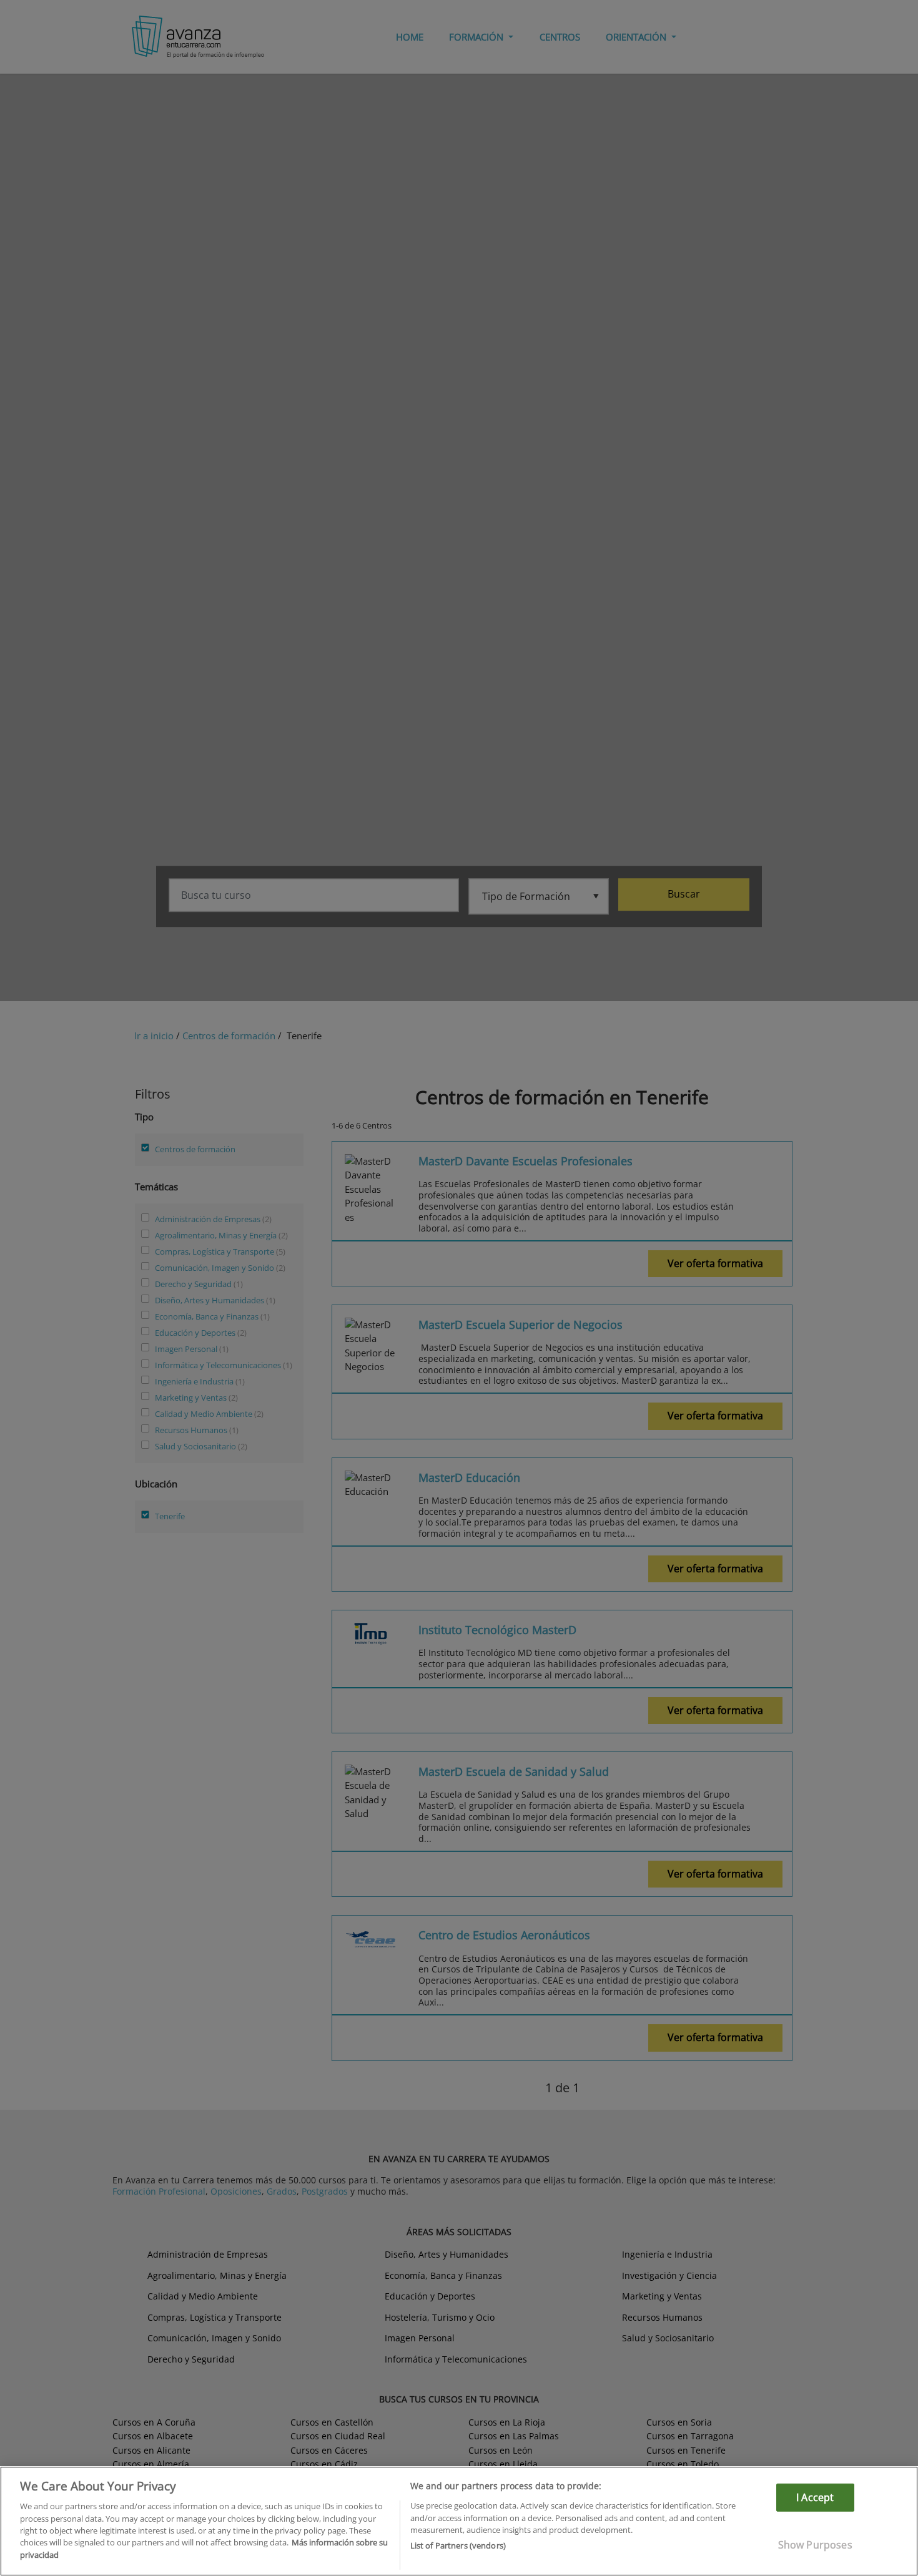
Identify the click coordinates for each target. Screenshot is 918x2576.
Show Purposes (815, 2545)
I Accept (815, 2497)
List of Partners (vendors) (458, 2545)
